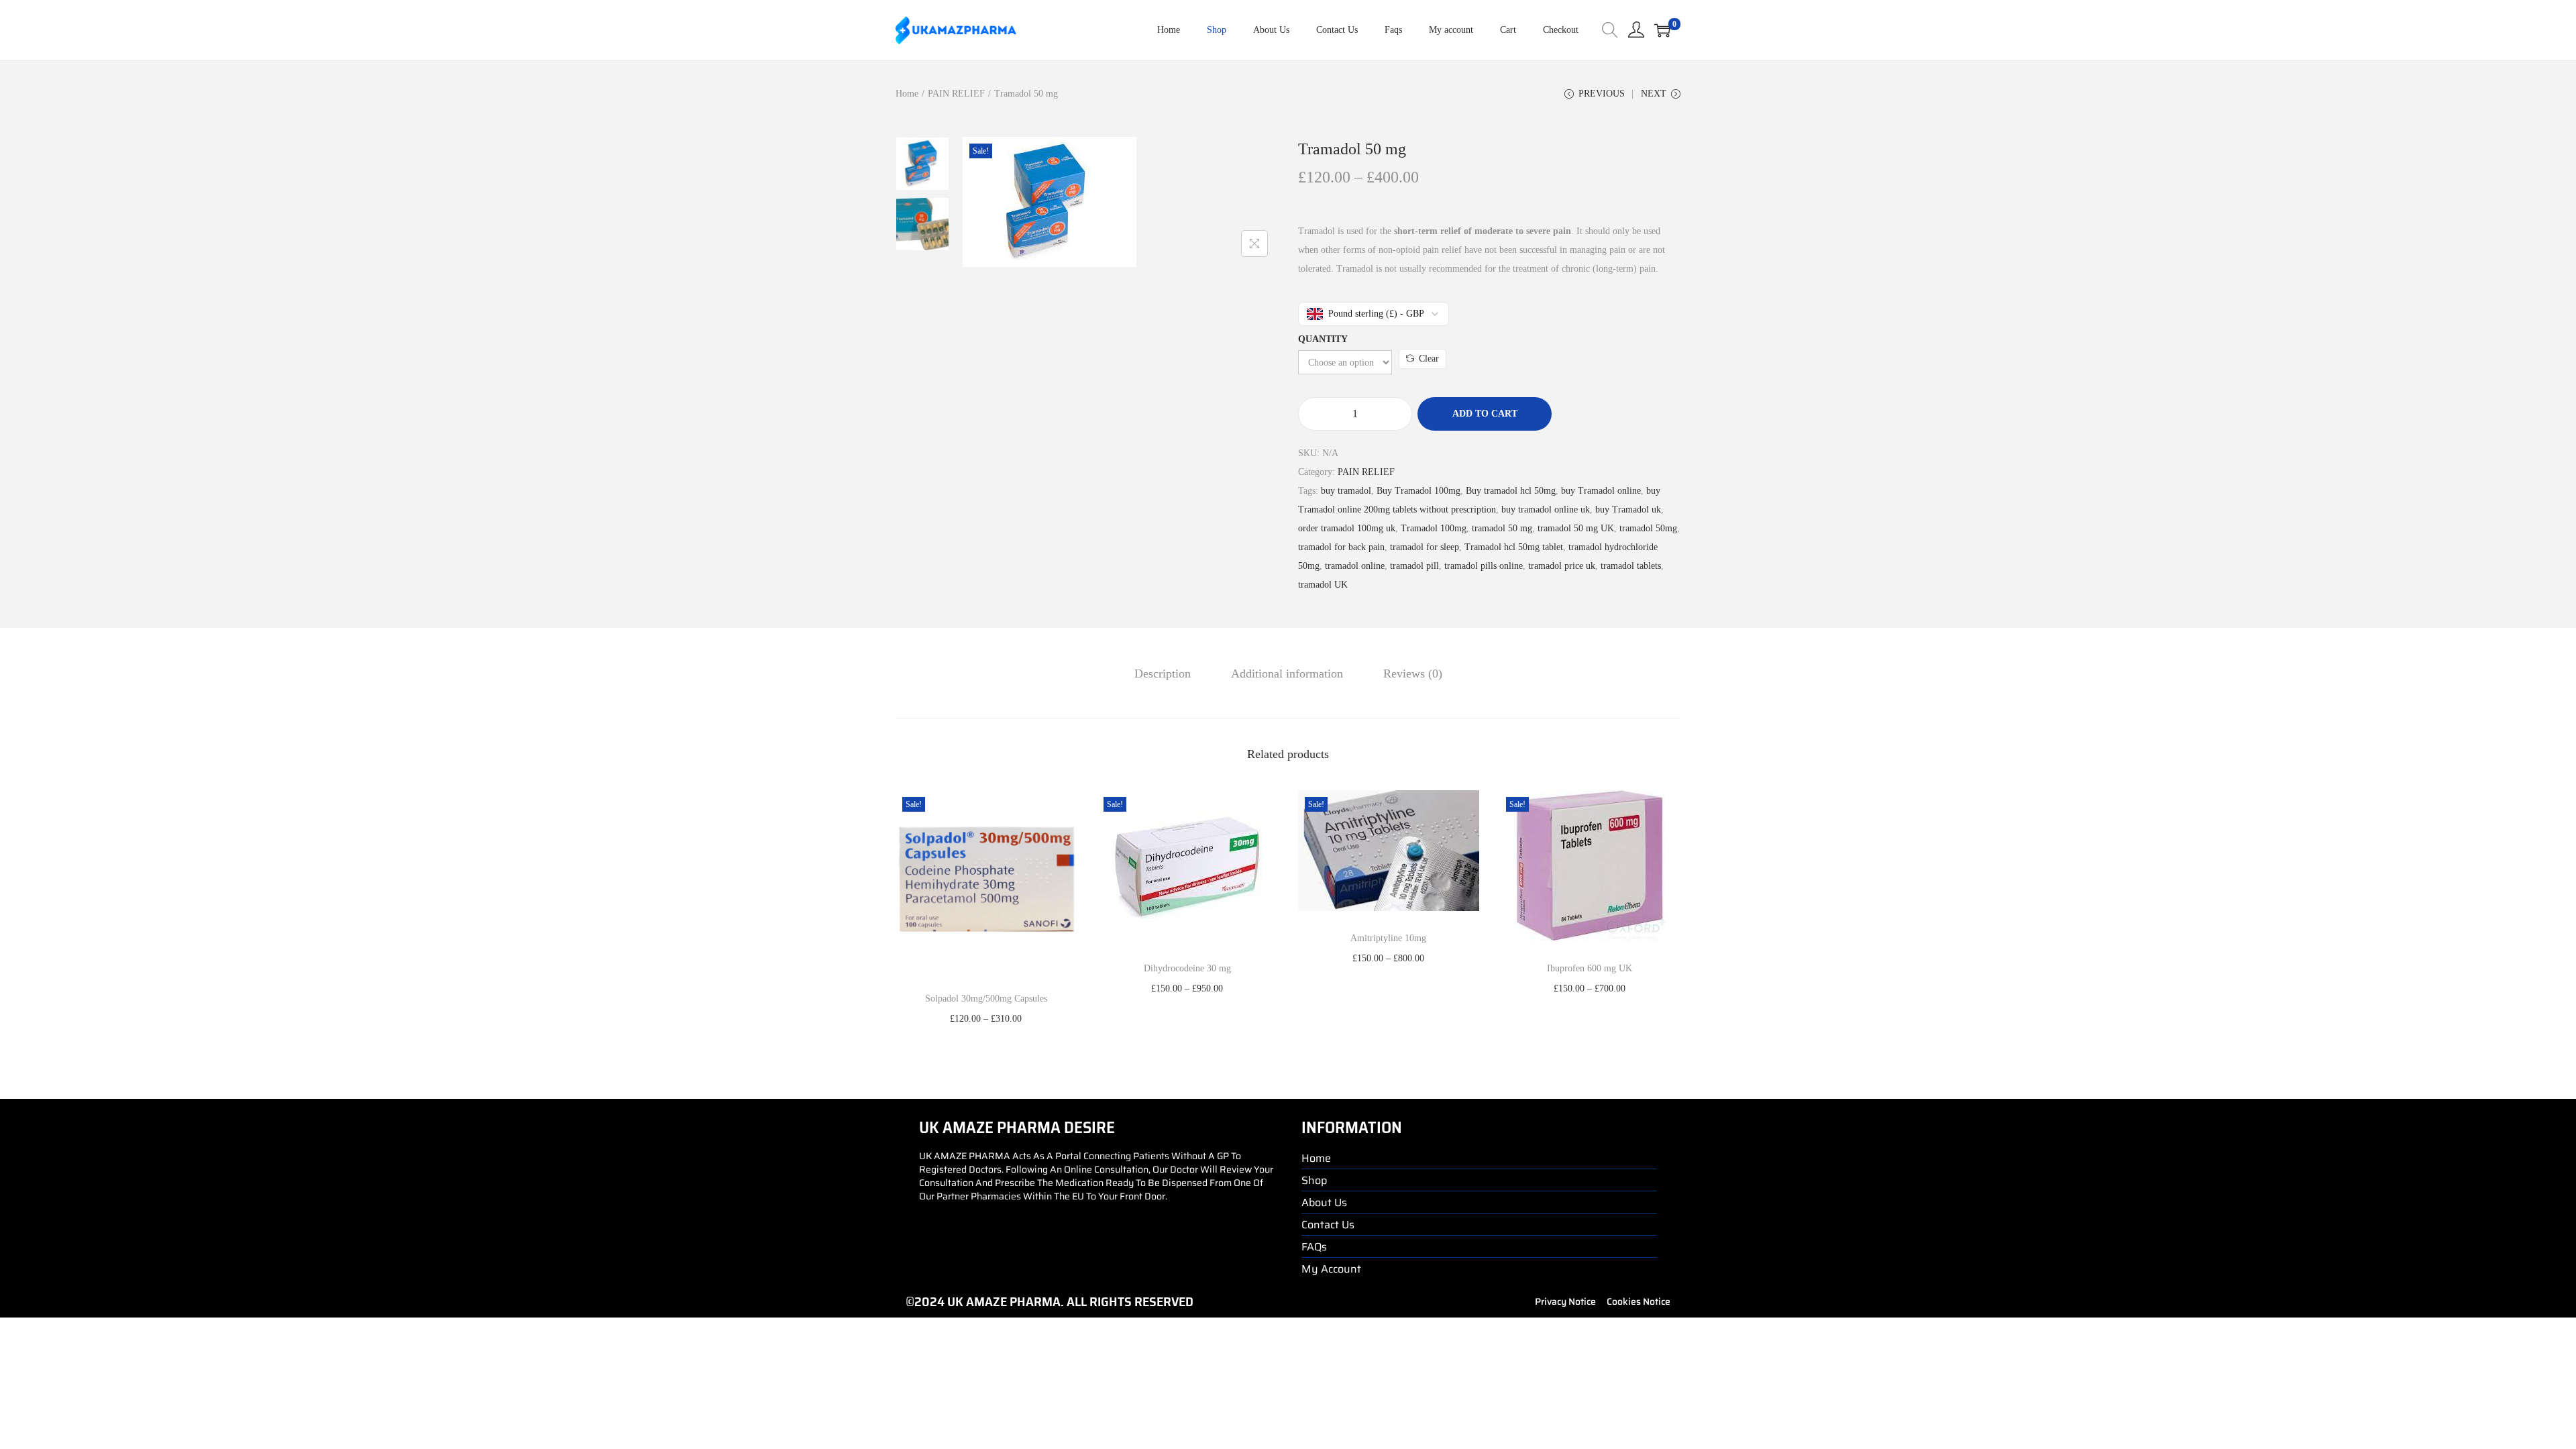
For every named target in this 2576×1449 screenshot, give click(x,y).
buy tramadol (1346, 491)
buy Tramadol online (1601, 491)
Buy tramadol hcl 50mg (1511, 491)
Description (1163, 674)
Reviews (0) (1413, 674)
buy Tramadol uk (1628, 509)
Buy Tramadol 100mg (1418, 491)
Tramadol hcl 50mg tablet (1514, 547)
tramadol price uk (1562, 566)
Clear (1429, 359)
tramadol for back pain (1341, 547)
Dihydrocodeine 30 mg (1187, 968)
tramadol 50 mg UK (1576, 528)
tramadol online (1355, 566)
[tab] (1163, 674)
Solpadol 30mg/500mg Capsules (986, 999)
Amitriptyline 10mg (1388, 938)
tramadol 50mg (1648, 528)
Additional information (1287, 674)
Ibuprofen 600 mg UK (1590, 968)
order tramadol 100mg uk (1347, 528)
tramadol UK (1323, 585)
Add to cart (1485, 414)
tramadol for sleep (1425, 547)
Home (907, 94)
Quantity (1323, 339)
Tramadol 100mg (1434, 528)
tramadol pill (1414, 566)
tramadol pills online (1484, 566)
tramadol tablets (1631, 566)
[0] (1662, 30)
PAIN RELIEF (956, 94)
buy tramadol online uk (1546, 509)
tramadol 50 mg (1502, 528)
